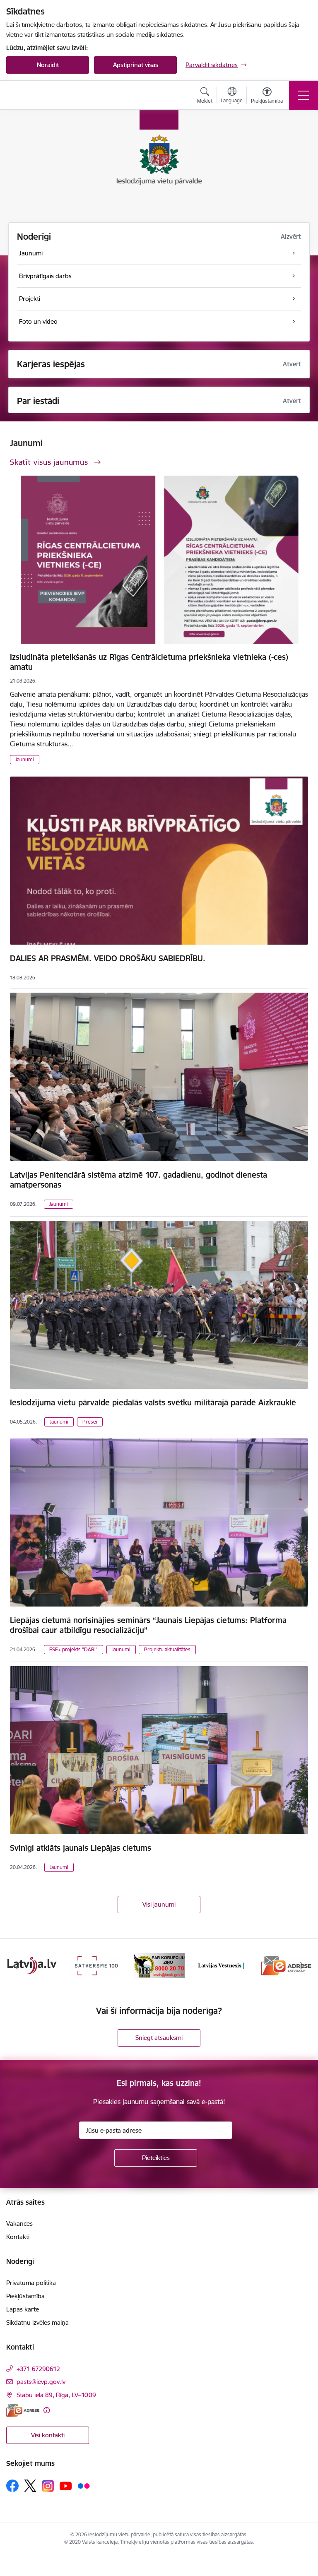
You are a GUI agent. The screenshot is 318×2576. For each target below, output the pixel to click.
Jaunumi (25, 759)
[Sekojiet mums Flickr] (84, 2485)
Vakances (19, 2224)
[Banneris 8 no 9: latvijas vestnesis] (159, 1965)
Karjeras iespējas (51, 364)
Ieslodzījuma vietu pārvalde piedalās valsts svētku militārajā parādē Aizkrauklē (153, 1402)
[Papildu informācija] (47, 2410)
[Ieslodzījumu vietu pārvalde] (49, 95)
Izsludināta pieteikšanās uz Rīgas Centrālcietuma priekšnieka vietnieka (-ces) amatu (149, 662)
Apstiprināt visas (136, 65)
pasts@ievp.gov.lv (41, 2382)
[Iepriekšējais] (16, 1965)
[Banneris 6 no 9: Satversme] (32, 1965)
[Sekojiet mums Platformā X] (30, 2486)
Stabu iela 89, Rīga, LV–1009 (56, 2395)
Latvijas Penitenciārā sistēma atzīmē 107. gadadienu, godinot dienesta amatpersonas (139, 1180)
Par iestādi (38, 401)
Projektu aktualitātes (167, 1649)
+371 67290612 (38, 2369)
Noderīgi (34, 237)
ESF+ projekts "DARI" (73, 1649)
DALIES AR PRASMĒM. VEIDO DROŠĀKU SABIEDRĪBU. (108, 958)
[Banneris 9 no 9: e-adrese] (223, 1965)
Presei (90, 1422)
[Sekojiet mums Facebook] (12, 2486)
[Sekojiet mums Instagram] (48, 2486)
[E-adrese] (23, 2410)
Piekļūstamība (25, 2296)
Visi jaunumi (159, 1904)
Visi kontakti (48, 2435)
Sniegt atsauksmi (159, 2038)
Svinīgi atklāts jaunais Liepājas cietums (81, 1848)
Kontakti (18, 2237)
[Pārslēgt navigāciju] (304, 95)
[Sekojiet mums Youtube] (66, 2485)
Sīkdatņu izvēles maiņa (37, 2322)
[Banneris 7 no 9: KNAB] (96, 1965)
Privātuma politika (31, 2283)
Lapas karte (23, 2309)
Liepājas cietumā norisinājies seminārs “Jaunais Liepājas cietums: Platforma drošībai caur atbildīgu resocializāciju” (148, 1625)
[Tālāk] (302, 1965)
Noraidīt (48, 65)
